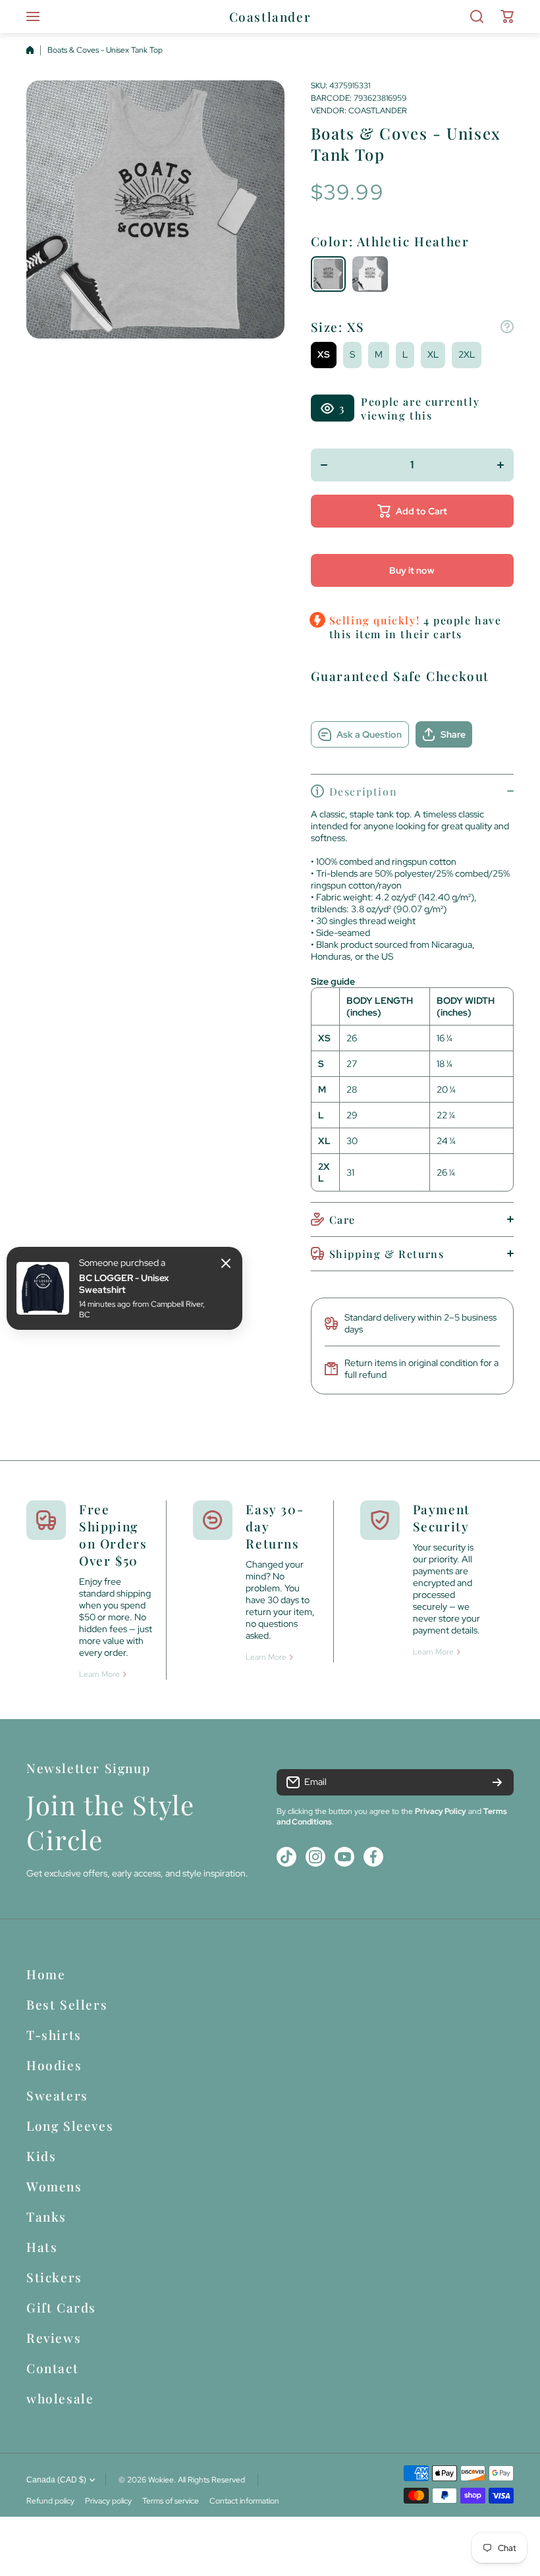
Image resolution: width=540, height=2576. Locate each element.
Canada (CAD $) (56, 2480)
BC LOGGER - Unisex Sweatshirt (124, 1284)
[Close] (226, 1263)
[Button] (507, 327)
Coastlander (378, 111)
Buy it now (412, 570)
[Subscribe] (497, 1782)
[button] (507, 16)
